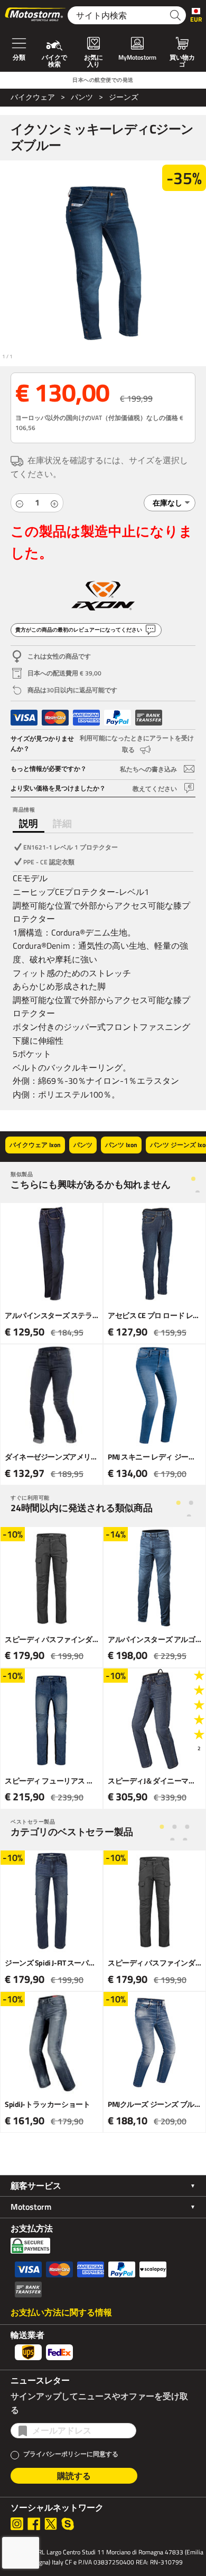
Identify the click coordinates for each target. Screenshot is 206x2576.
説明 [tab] (29, 823)
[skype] (68, 2524)
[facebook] (34, 2524)
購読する (74, 2476)
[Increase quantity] (54, 503)
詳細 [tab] (62, 823)
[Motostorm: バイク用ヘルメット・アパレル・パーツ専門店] (36, 15)
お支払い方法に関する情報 (61, 2312)
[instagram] (17, 2524)
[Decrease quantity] (20, 503)
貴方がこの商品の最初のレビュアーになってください (79, 630)
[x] (51, 2524)
